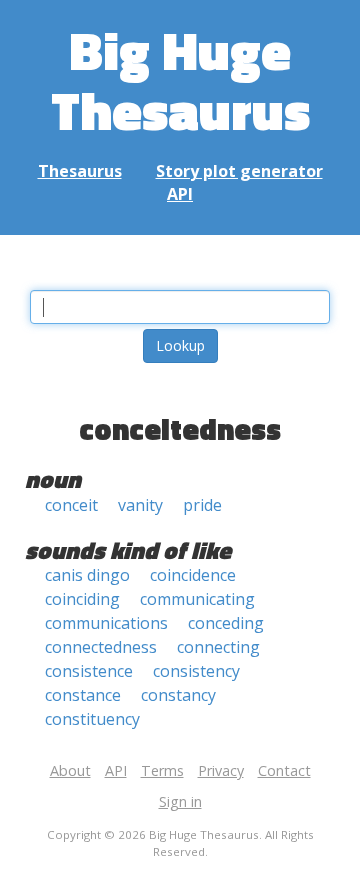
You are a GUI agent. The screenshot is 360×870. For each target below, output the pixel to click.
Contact (284, 770)
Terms (162, 770)
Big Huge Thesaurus (180, 79)
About (70, 770)
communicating (197, 599)
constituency (92, 719)
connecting (218, 647)
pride (202, 505)
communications (106, 623)
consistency (196, 671)
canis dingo (87, 575)
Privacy (221, 770)
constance (83, 695)
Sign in (180, 801)
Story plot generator (239, 171)
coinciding (82, 599)
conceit (71, 505)
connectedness (101, 647)
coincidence (193, 575)
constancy (178, 695)
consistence (89, 671)
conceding (226, 623)
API (180, 194)
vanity (140, 505)
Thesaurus (80, 171)
